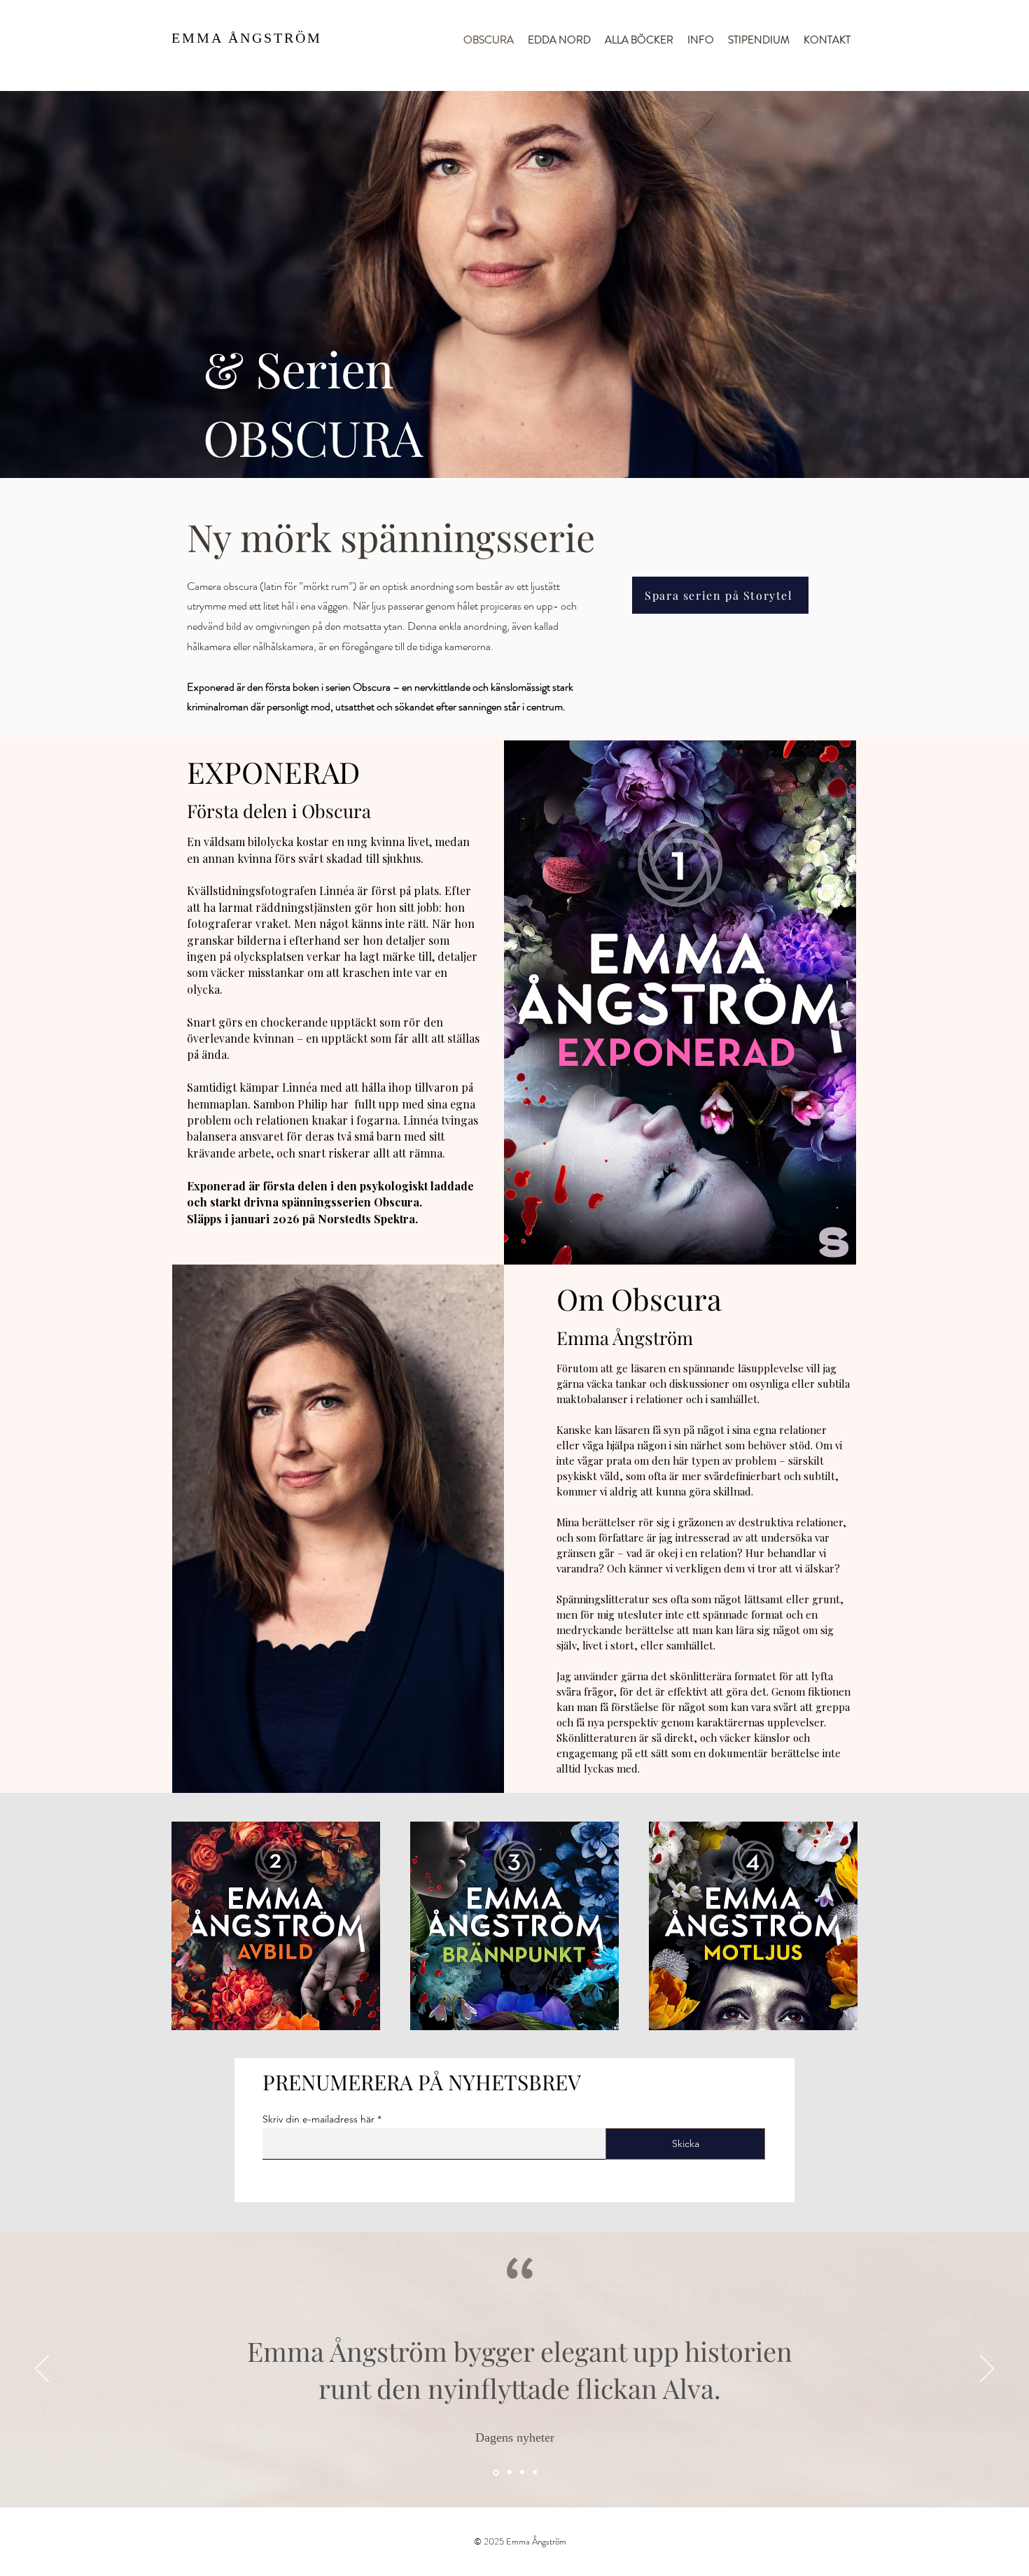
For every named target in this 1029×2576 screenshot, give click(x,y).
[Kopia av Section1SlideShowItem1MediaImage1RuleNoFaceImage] (522, 2472)
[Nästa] (987, 2370)
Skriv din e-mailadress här (318, 2119)
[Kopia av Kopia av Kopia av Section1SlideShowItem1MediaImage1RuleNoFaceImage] (495, 2472)
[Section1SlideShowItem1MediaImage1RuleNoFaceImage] (509, 2472)
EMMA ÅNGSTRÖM (247, 38)
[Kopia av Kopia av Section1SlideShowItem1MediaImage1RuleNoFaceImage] (535, 2472)
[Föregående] (42, 2370)
